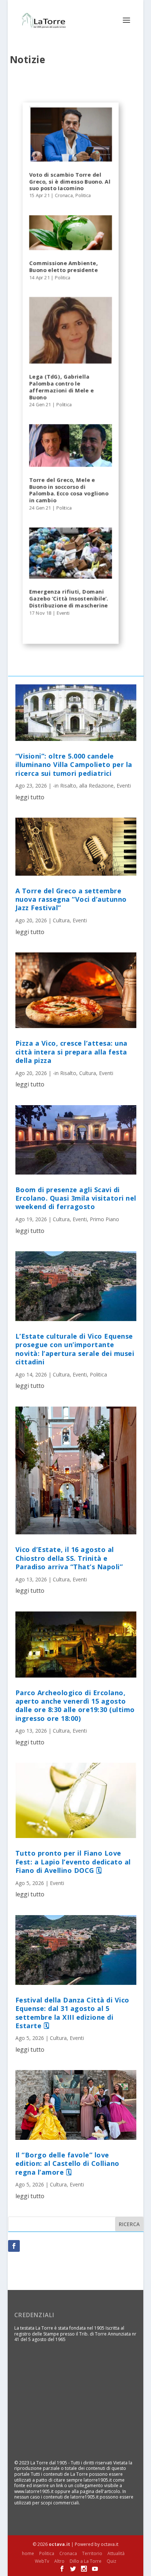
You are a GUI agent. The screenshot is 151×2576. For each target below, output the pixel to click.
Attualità (116, 2553)
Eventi (63, 613)
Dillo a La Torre (86, 2561)
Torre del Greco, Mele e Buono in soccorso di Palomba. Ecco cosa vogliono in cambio (69, 490)
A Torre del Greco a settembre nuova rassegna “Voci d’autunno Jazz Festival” (71, 899)
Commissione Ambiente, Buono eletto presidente (63, 267)
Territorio (92, 2553)
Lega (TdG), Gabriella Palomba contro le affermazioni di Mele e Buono (61, 387)
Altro (59, 2561)
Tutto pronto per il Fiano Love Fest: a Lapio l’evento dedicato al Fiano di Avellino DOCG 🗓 (73, 1862)
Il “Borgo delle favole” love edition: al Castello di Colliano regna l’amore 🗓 (67, 2163)
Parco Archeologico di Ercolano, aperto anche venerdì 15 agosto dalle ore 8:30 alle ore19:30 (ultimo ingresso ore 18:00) (75, 1705)
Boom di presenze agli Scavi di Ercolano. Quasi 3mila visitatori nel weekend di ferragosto (76, 1198)
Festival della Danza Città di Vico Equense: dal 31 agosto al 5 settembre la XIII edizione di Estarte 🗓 (72, 2013)
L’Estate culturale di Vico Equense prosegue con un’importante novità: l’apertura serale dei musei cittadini (75, 1349)
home (28, 2553)
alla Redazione (96, 786)
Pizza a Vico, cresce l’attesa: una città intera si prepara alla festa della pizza (71, 1052)
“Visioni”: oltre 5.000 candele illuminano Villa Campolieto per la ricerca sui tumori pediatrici (74, 765)
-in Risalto (65, 786)
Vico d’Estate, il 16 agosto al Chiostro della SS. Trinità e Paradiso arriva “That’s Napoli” (69, 1558)
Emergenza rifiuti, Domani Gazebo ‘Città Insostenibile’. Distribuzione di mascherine (69, 599)
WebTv (42, 2561)
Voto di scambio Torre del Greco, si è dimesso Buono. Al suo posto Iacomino (70, 182)
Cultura (61, 920)
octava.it (59, 2544)
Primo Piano (104, 1219)
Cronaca (64, 196)
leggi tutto (30, 797)
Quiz (111, 2561)
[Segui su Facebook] (14, 2246)
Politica (83, 196)
